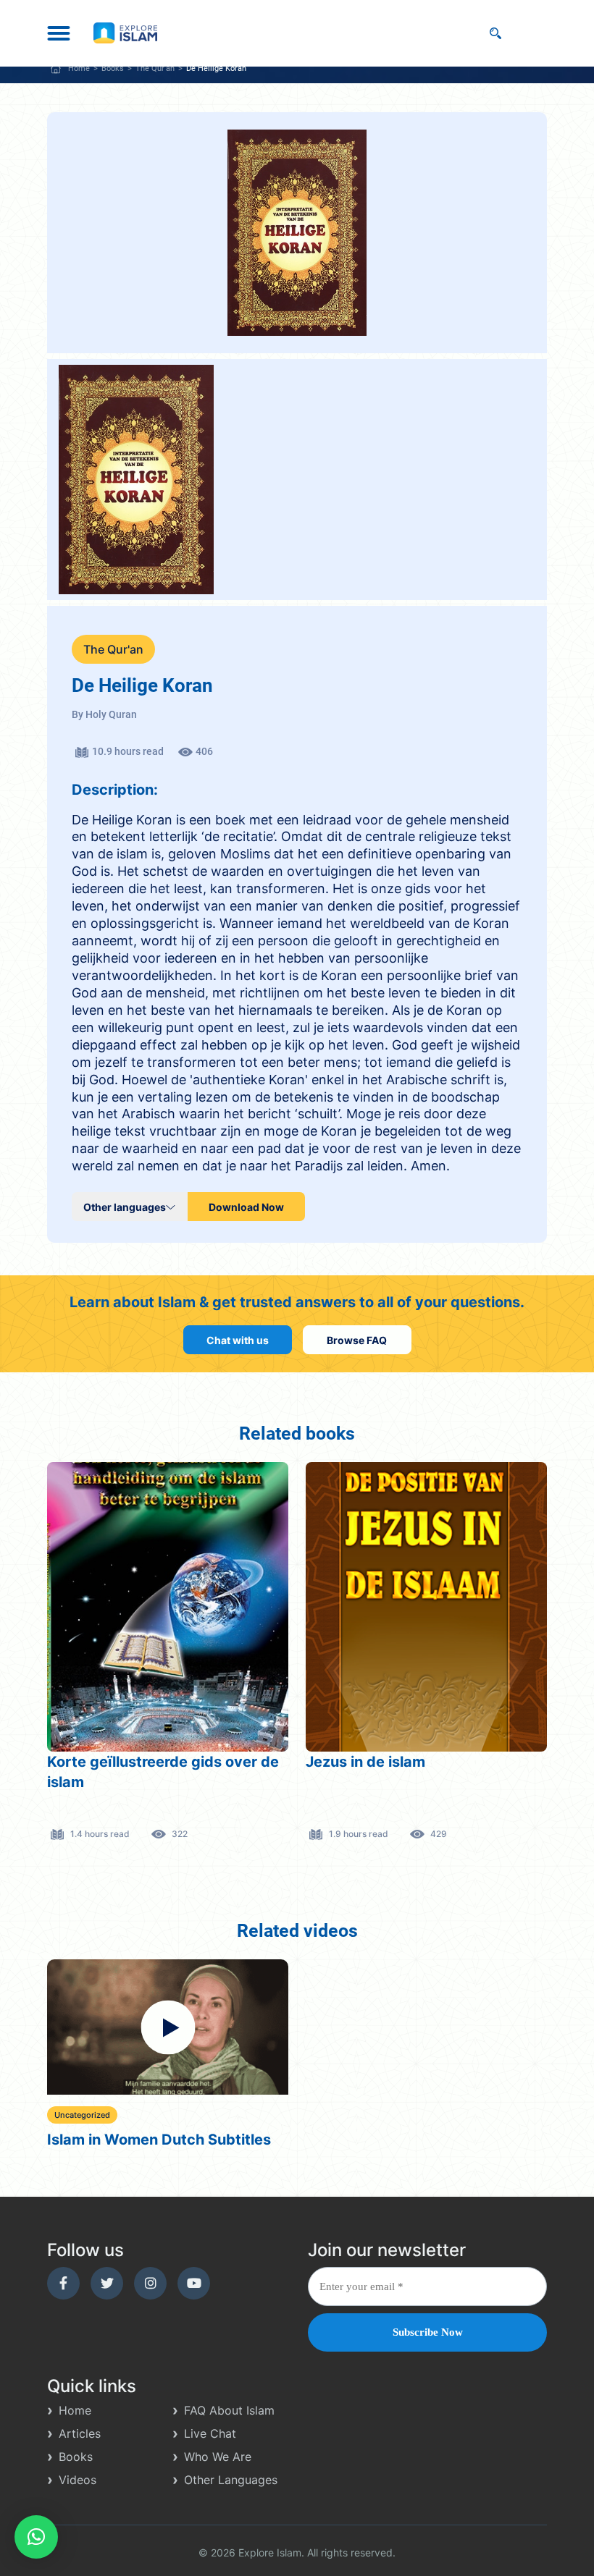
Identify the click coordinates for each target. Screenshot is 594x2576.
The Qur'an (155, 68)
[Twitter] (107, 2283)
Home (79, 68)
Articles (80, 2433)
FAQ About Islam (229, 2410)
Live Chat (210, 2433)
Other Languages (231, 2480)
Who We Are (218, 2457)
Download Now (246, 1207)
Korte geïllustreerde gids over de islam (163, 1772)
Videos (78, 2480)
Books (113, 68)
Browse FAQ (357, 1340)
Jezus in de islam (365, 1762)
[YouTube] (194, 2283)
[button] (36, 2537)
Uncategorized (82, 2115)
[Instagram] (150, 2283)
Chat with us (238, 1340)
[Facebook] (63, 2283)
